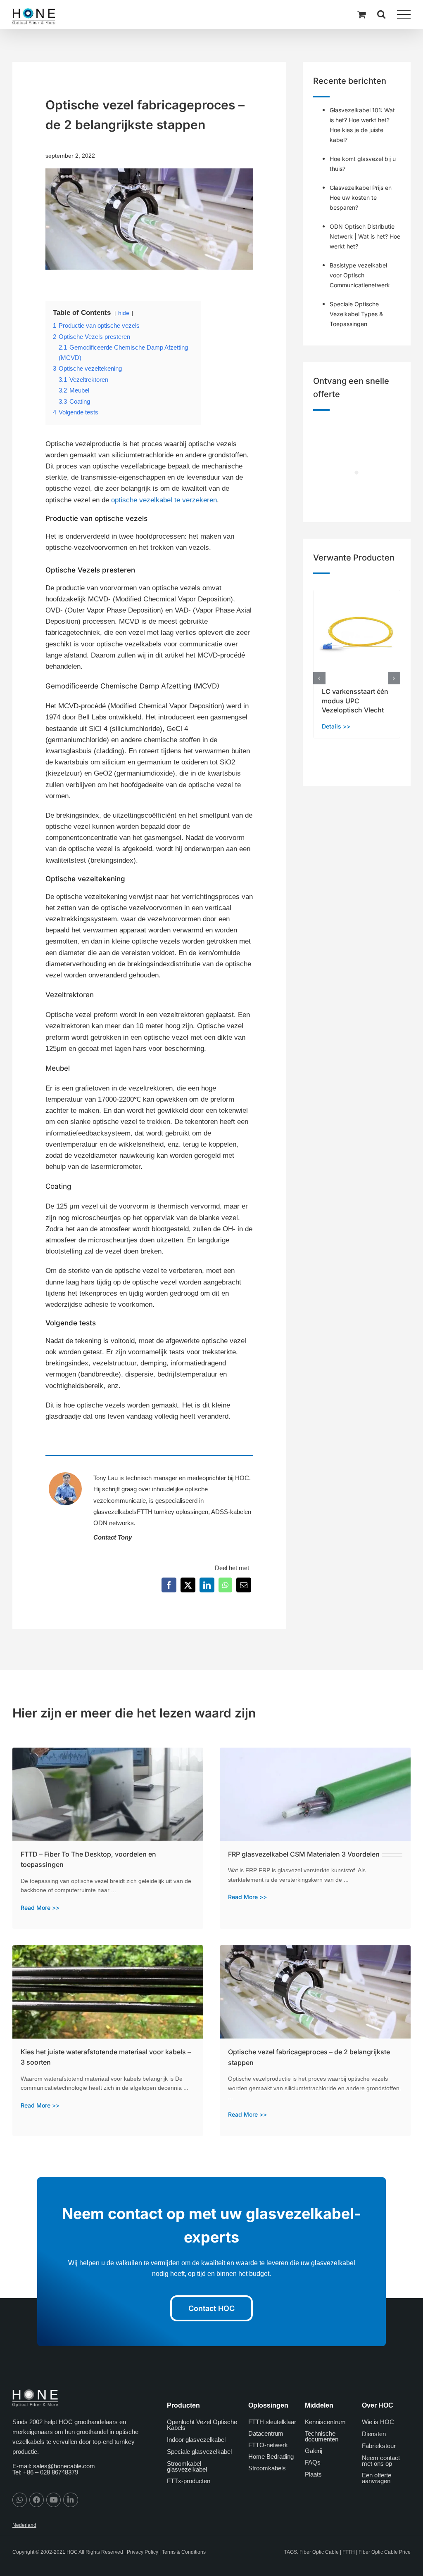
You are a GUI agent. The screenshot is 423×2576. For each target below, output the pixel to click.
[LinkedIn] (207, 1585)
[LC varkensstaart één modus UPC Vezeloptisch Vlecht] (357, 594)
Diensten (374, 2434)
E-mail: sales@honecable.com (54, 2466)
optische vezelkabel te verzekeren (164, 500)
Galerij (314, 2451)
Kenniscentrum (325, 2422)
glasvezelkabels (115, 1512)
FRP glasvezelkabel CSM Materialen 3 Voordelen (304, 1854)
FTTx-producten (189, 2481)
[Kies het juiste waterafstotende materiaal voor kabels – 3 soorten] (108, 1951)
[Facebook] (169, 1585)
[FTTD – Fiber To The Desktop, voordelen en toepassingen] (108, 1753)
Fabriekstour (379, 2446)
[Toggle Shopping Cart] (361, 14)
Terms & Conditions (184, 2552)
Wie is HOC (378, 2422)
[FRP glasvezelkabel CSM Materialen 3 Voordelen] (315, 1753)
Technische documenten (322, 2436)
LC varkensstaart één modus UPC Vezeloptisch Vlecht (355, 701)
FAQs (313, 2462)
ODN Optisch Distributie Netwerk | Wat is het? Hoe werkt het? (365, 236)
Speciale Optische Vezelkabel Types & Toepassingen (356, 314)
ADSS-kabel (228, 1512)
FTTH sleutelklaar (272, 2422)
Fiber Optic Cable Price (385, 2552)
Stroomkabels (267, 2468)
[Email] (244, 1585)
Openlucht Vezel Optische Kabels (202, 2425)
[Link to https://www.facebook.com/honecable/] (37, 2500)
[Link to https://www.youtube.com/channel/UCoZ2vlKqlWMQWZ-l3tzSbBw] (53, 2500)
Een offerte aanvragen (377, 2478)
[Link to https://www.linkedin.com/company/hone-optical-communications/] (70, 2500)
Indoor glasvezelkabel (196, 2440)
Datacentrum (266, 2433)
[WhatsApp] (225, 1585)
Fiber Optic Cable (319, 2552)
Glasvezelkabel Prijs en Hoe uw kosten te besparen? (361, 198)
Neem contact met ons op (381, 2461)
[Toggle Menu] (404, 14)
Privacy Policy (143, 2552)
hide (124, 313)
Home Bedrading (271, 2457)
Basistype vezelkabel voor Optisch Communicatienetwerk (360, 275)
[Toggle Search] (381, 14)
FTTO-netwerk (268, 2445)
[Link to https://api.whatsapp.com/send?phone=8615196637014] (20, 2500)
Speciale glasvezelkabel (199, 2452)
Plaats (313, 2474)
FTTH (349, 2552)
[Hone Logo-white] (35, 2393)
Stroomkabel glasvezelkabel (187, 2466)
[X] (188, 1585)
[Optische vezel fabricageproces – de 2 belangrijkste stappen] (315, 1951)
